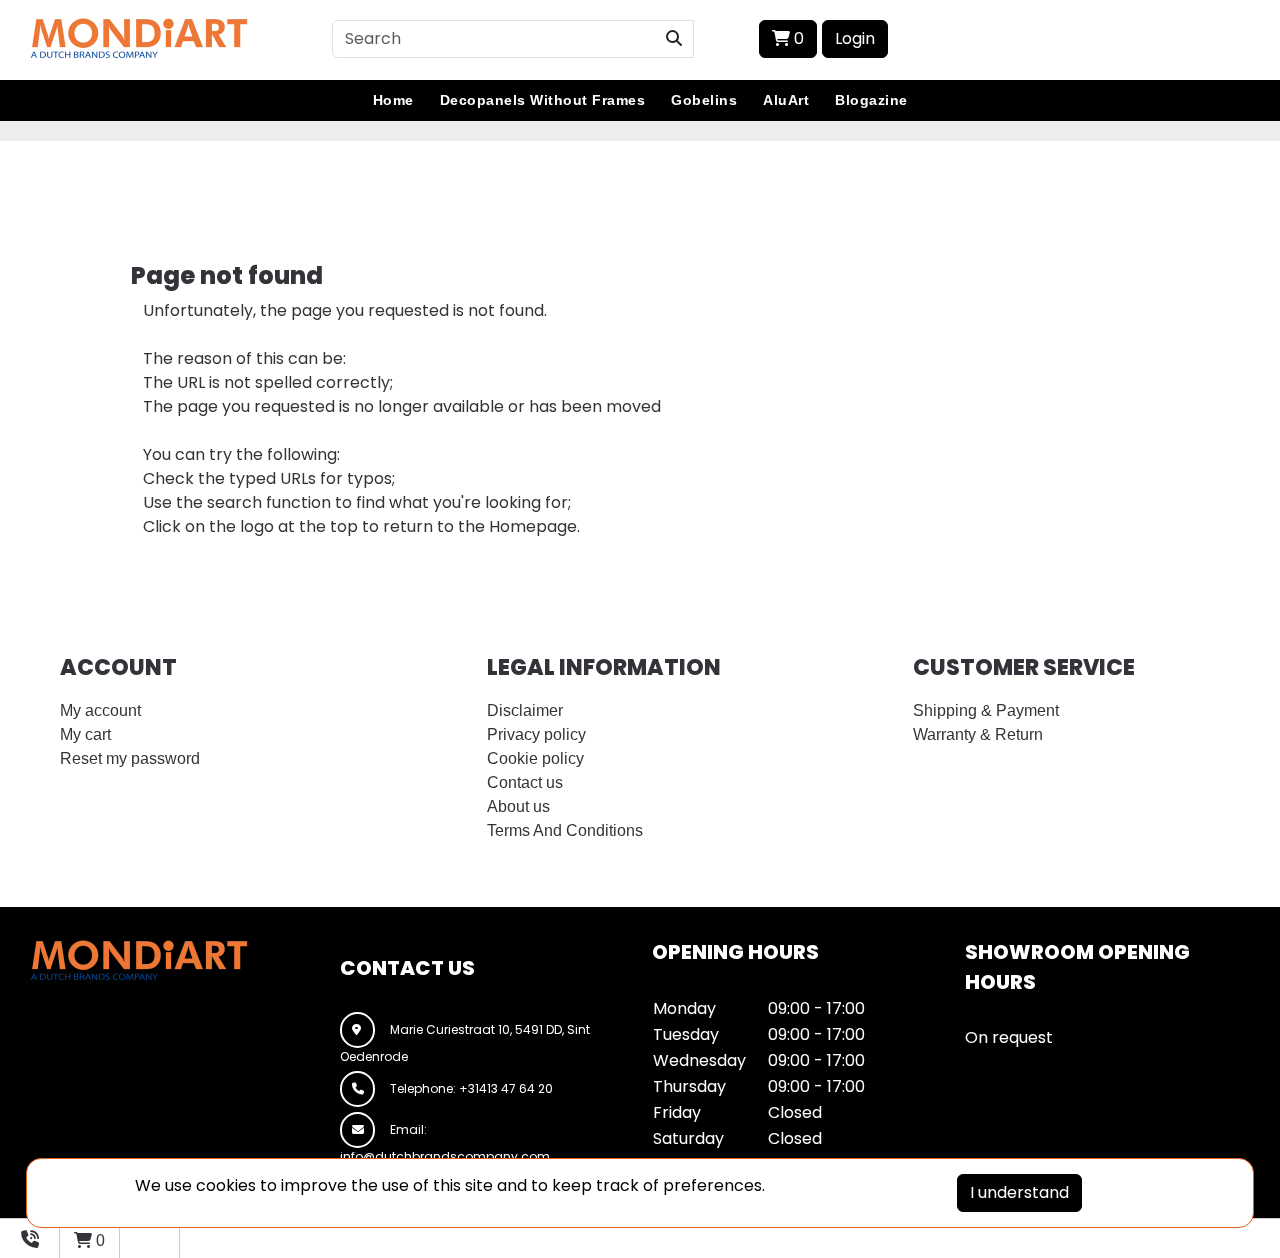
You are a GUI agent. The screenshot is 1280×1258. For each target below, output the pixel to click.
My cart (85, 734)
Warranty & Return (978, 734)
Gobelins (704, 100)
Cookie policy (535, 758)
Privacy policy (536, 734)
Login (855, 38)
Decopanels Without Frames (543, 100)
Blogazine (871, 100)
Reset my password (130, 758)
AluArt (786, 100)
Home (393, 100)
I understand (1019, 1192)
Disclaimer (525, 710)
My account (100, 710)
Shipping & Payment (986, 710)
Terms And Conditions (565, 830)
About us (518, 806)
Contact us (525, 782)
